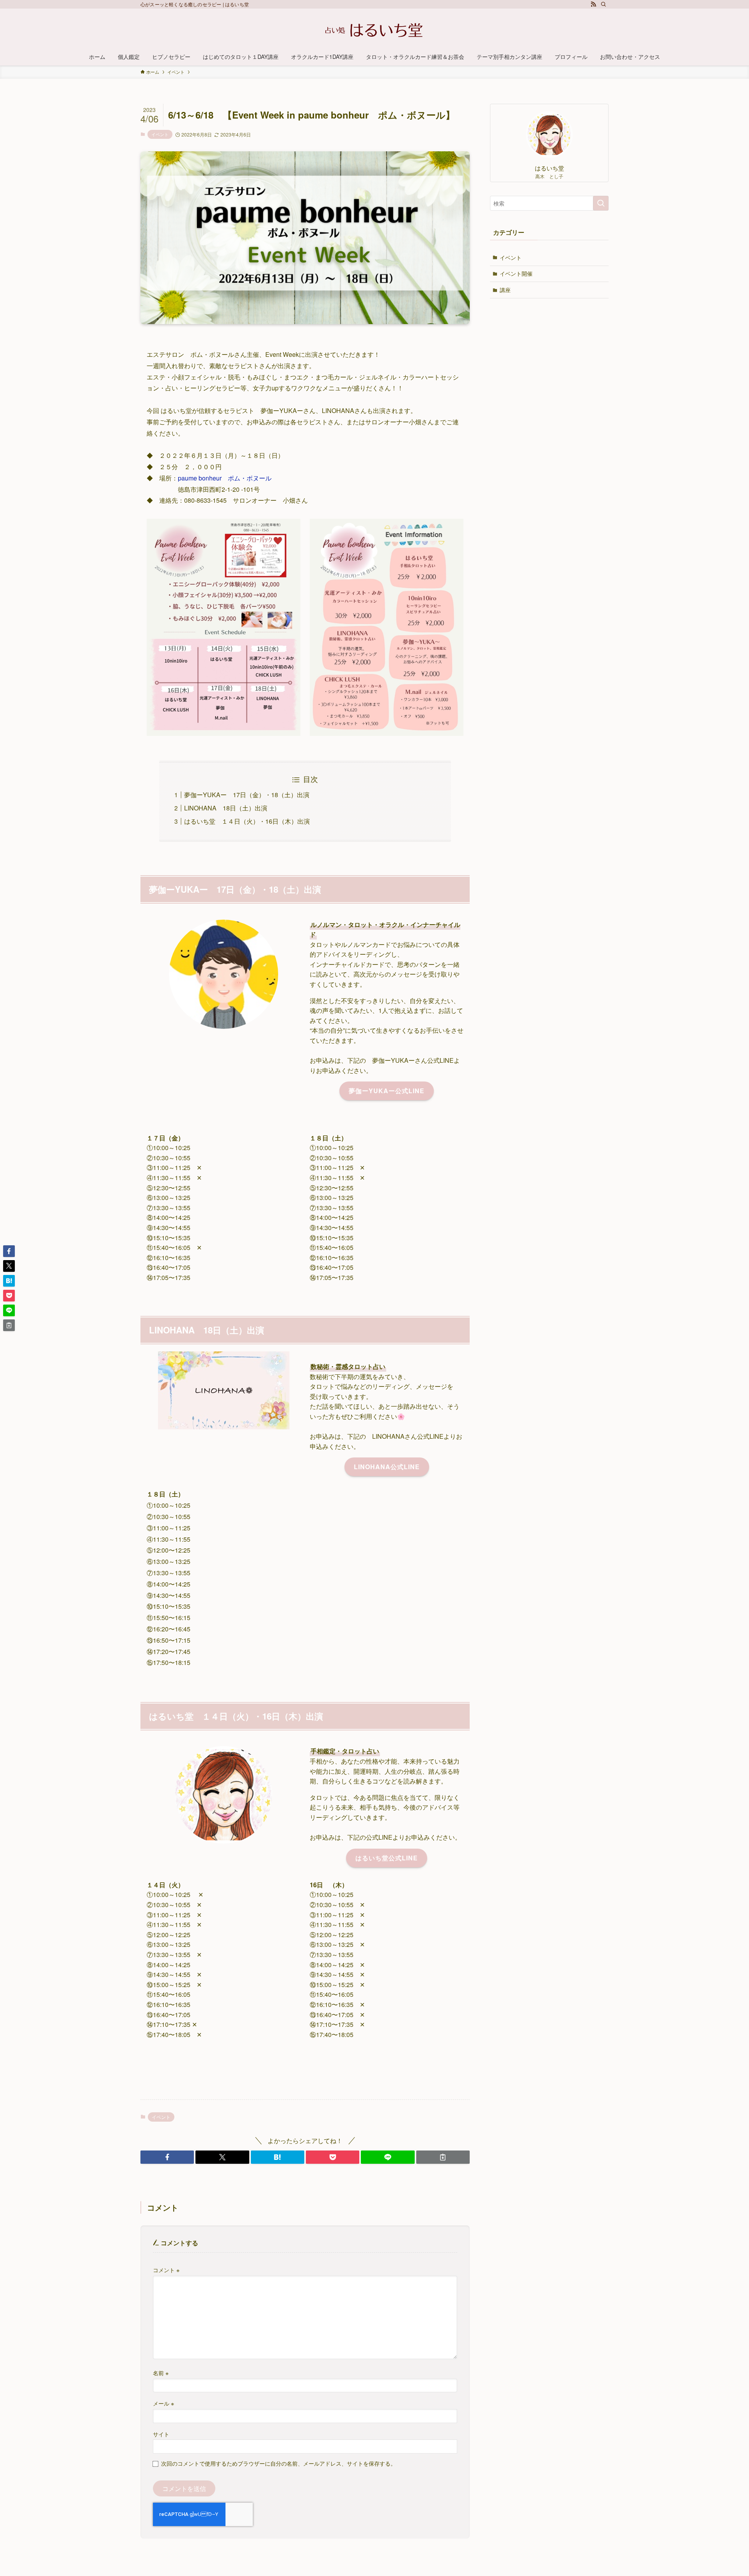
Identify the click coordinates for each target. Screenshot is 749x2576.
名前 (161, 2373)
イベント (160, 134)
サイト (161, 2434)
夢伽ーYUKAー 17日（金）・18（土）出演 (247, 795)
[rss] (593, 4)
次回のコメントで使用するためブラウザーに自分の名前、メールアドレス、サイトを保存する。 (279, 2463)
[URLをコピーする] (443, 2157)
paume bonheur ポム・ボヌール (225, 478)
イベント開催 (516, 273)
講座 (505, 290)
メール (163, 2403)
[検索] (603, 4)
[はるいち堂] (374, 30)
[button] (167, 2157)
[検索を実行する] (601, 203)
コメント (166, 2270)
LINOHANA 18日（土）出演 (226, 808)
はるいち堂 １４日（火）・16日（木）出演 (247, 821)
